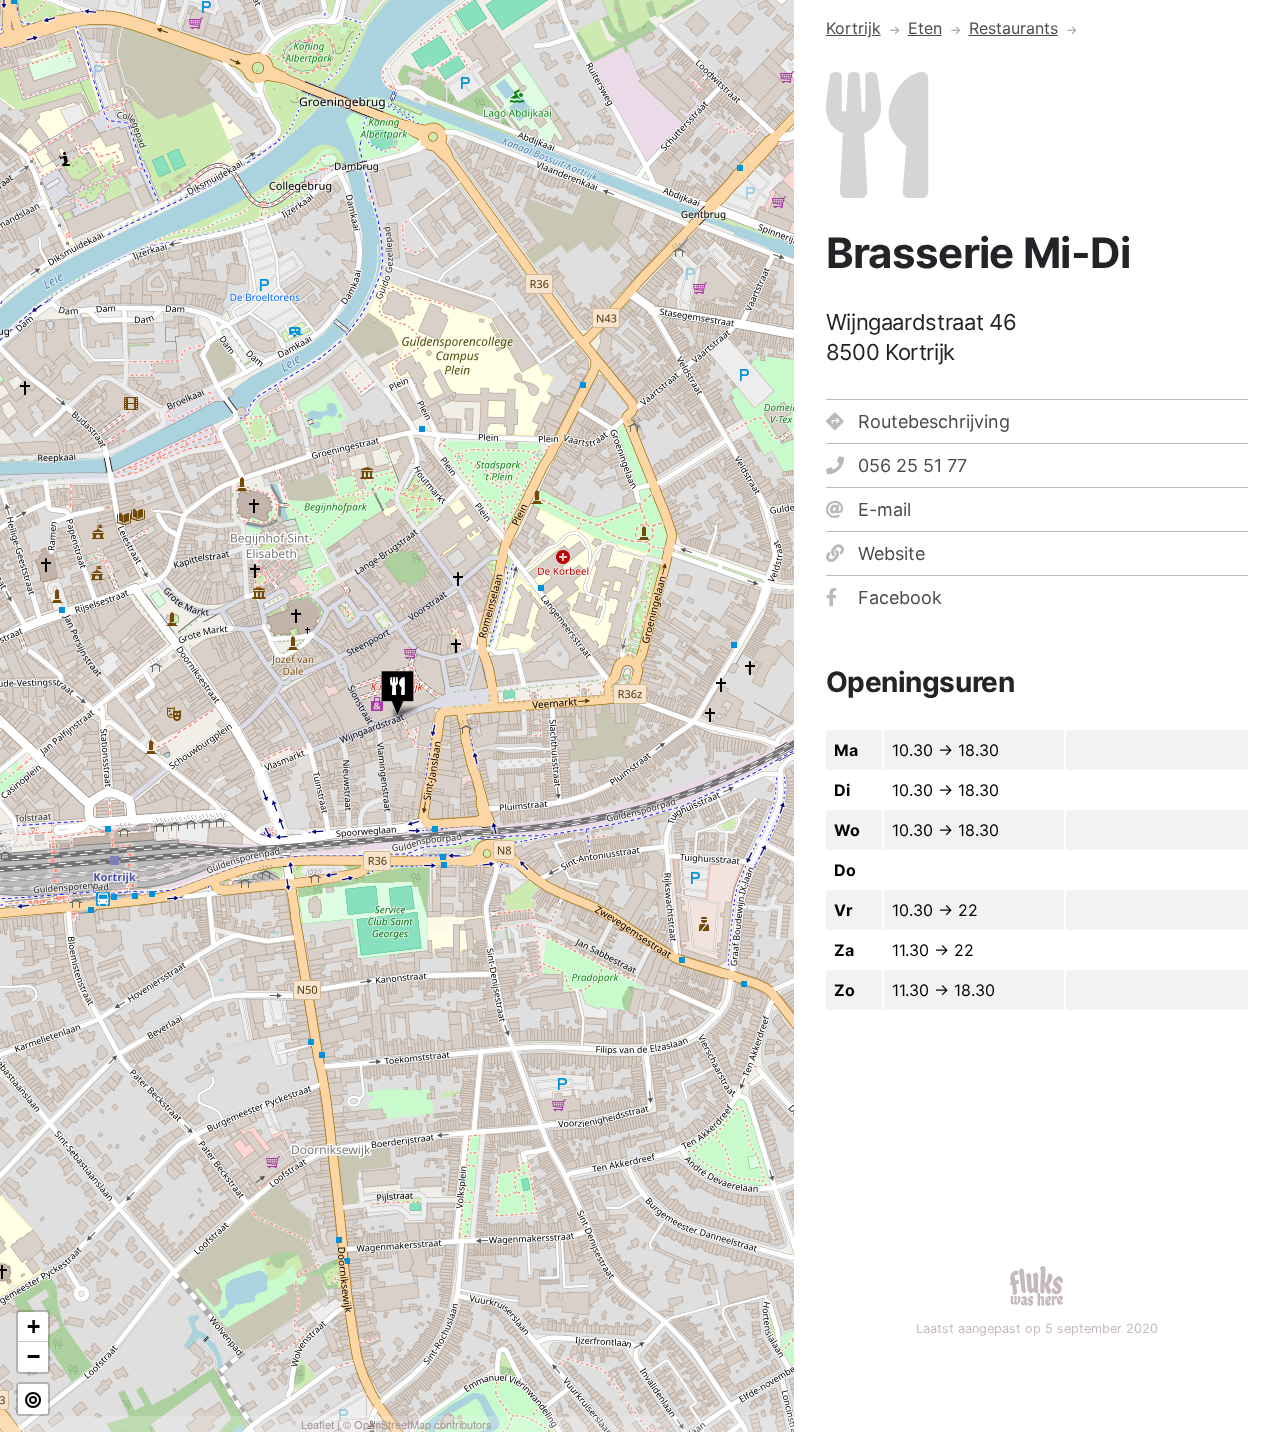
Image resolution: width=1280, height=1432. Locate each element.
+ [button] (33, 1326)
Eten (925, 28)
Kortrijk (853, 28)
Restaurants (1013, 28)
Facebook (900, 597)
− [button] (33, 1356)
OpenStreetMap (392, 1424)
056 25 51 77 (912, 465)
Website (891, 553)
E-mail (884, 509)
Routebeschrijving (934, 421)
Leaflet (317, 1424)
